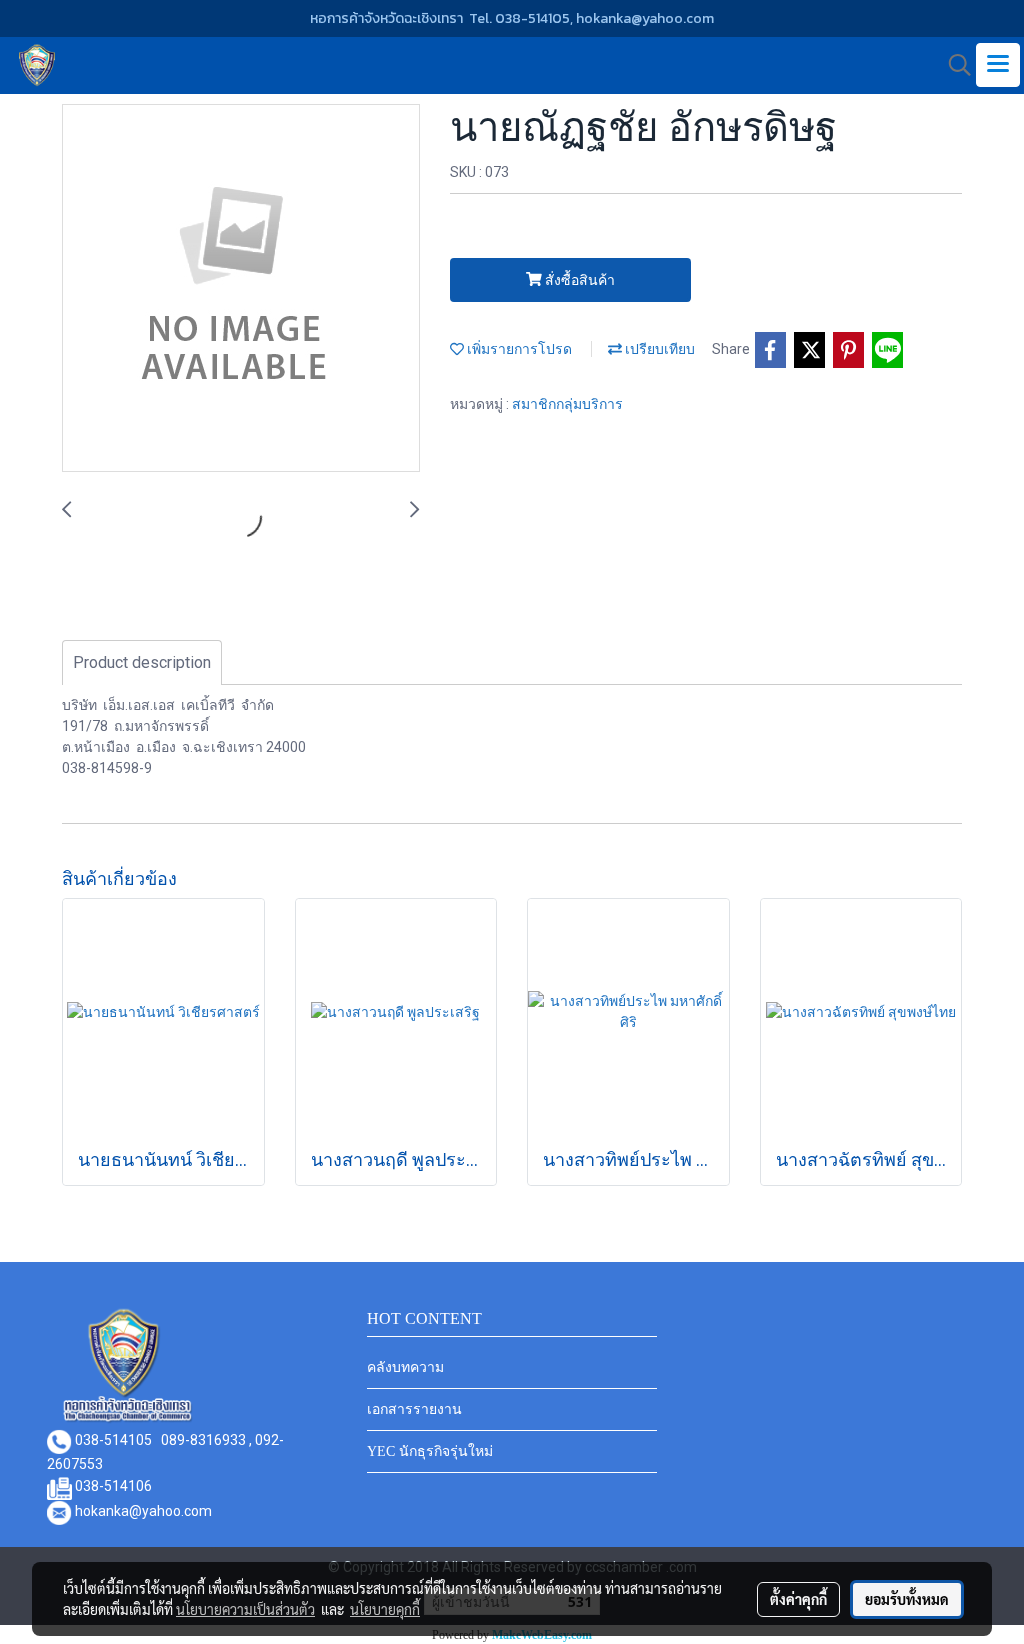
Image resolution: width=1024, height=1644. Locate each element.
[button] (953, 65)
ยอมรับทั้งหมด (907, 1599)
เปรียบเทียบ (658, 349)
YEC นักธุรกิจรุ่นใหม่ (430, 1451)
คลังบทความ (405, 1367)
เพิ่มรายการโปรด (518, 349)
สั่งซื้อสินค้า (578, 280)
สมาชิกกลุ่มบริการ (567, 404)
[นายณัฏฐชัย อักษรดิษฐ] (241, 289)
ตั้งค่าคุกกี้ (798, 1599)
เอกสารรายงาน (414, 1409)
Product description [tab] (142, 662)
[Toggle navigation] (998, 65)
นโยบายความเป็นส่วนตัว (245, 1609)
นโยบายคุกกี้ (385, 1609)
